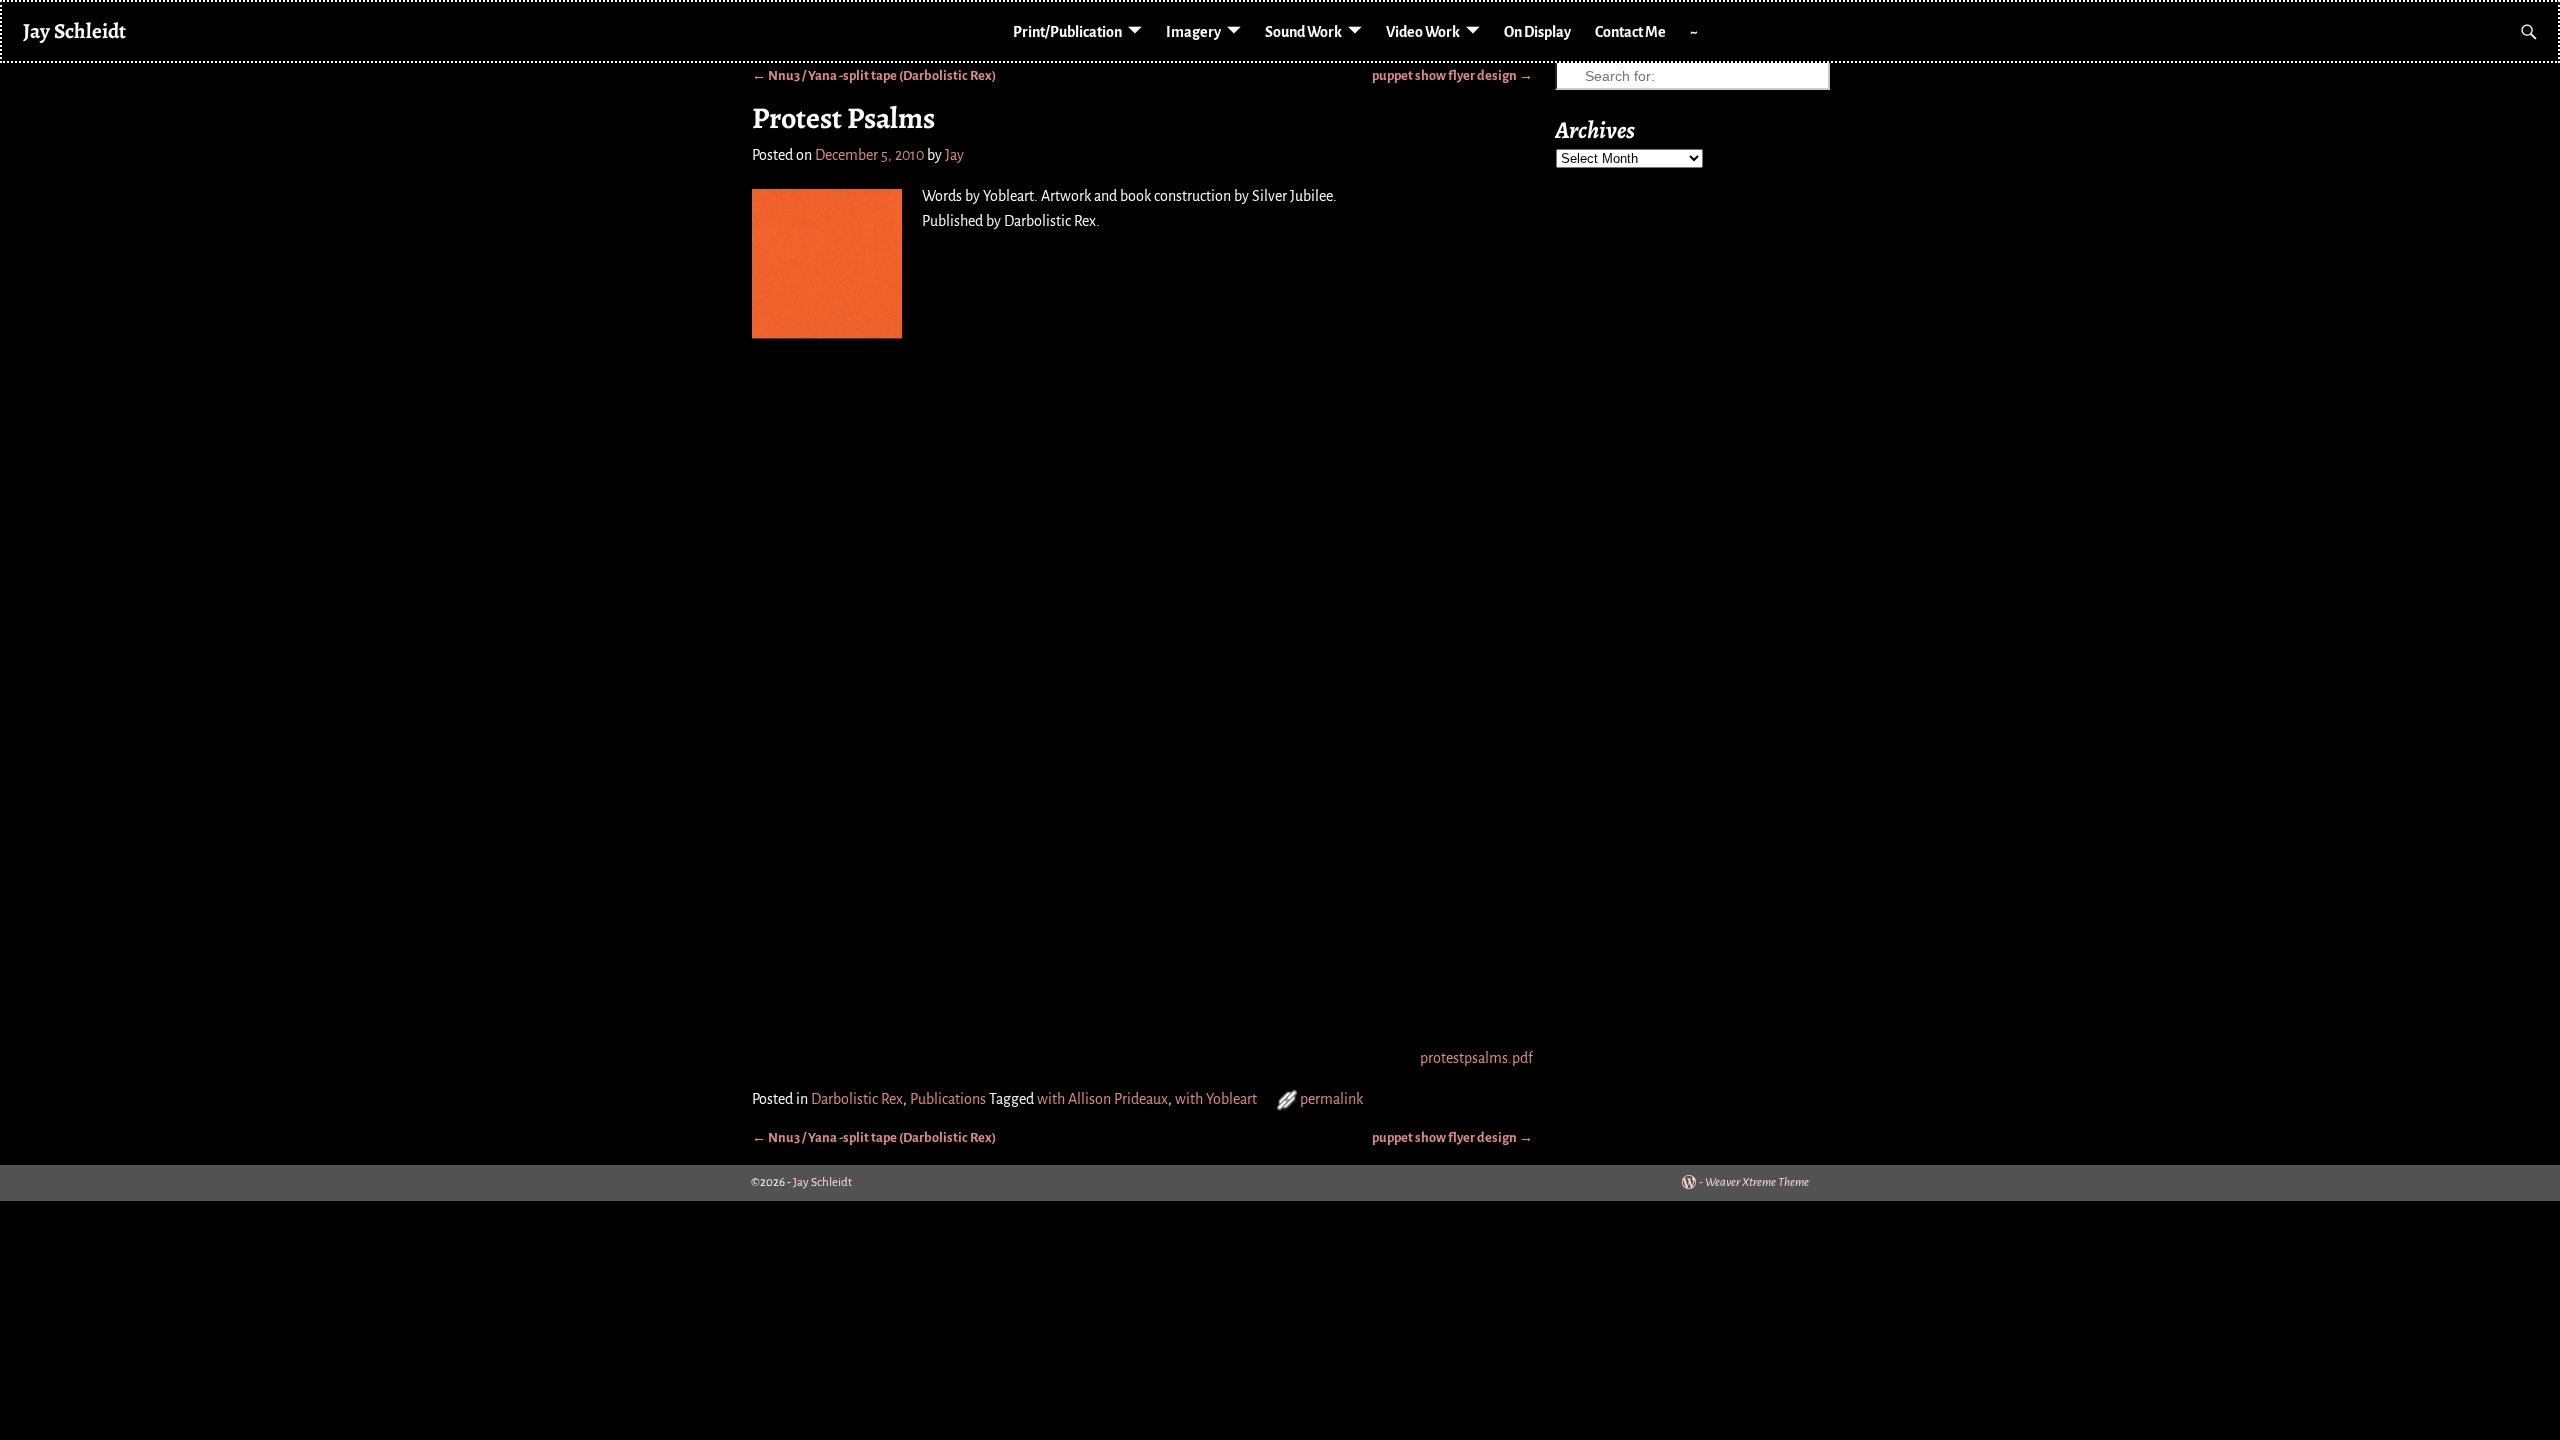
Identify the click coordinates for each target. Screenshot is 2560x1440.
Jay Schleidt (74, 30)
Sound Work (1303, 32)
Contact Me (1630, 32)
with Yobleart (1216, 1099)
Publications (948, 1099)
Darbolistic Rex (857, 1099)
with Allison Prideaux (1102, 1099)
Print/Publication (1067, 32)
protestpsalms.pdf (1476, 1058)
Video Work (1423, 32)
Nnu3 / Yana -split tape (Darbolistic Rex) (874, 75)
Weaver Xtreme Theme (1757, 1182)
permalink (1331, 1099)
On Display (1537, 32)
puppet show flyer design (1452, 75)
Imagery (1193, 32)
